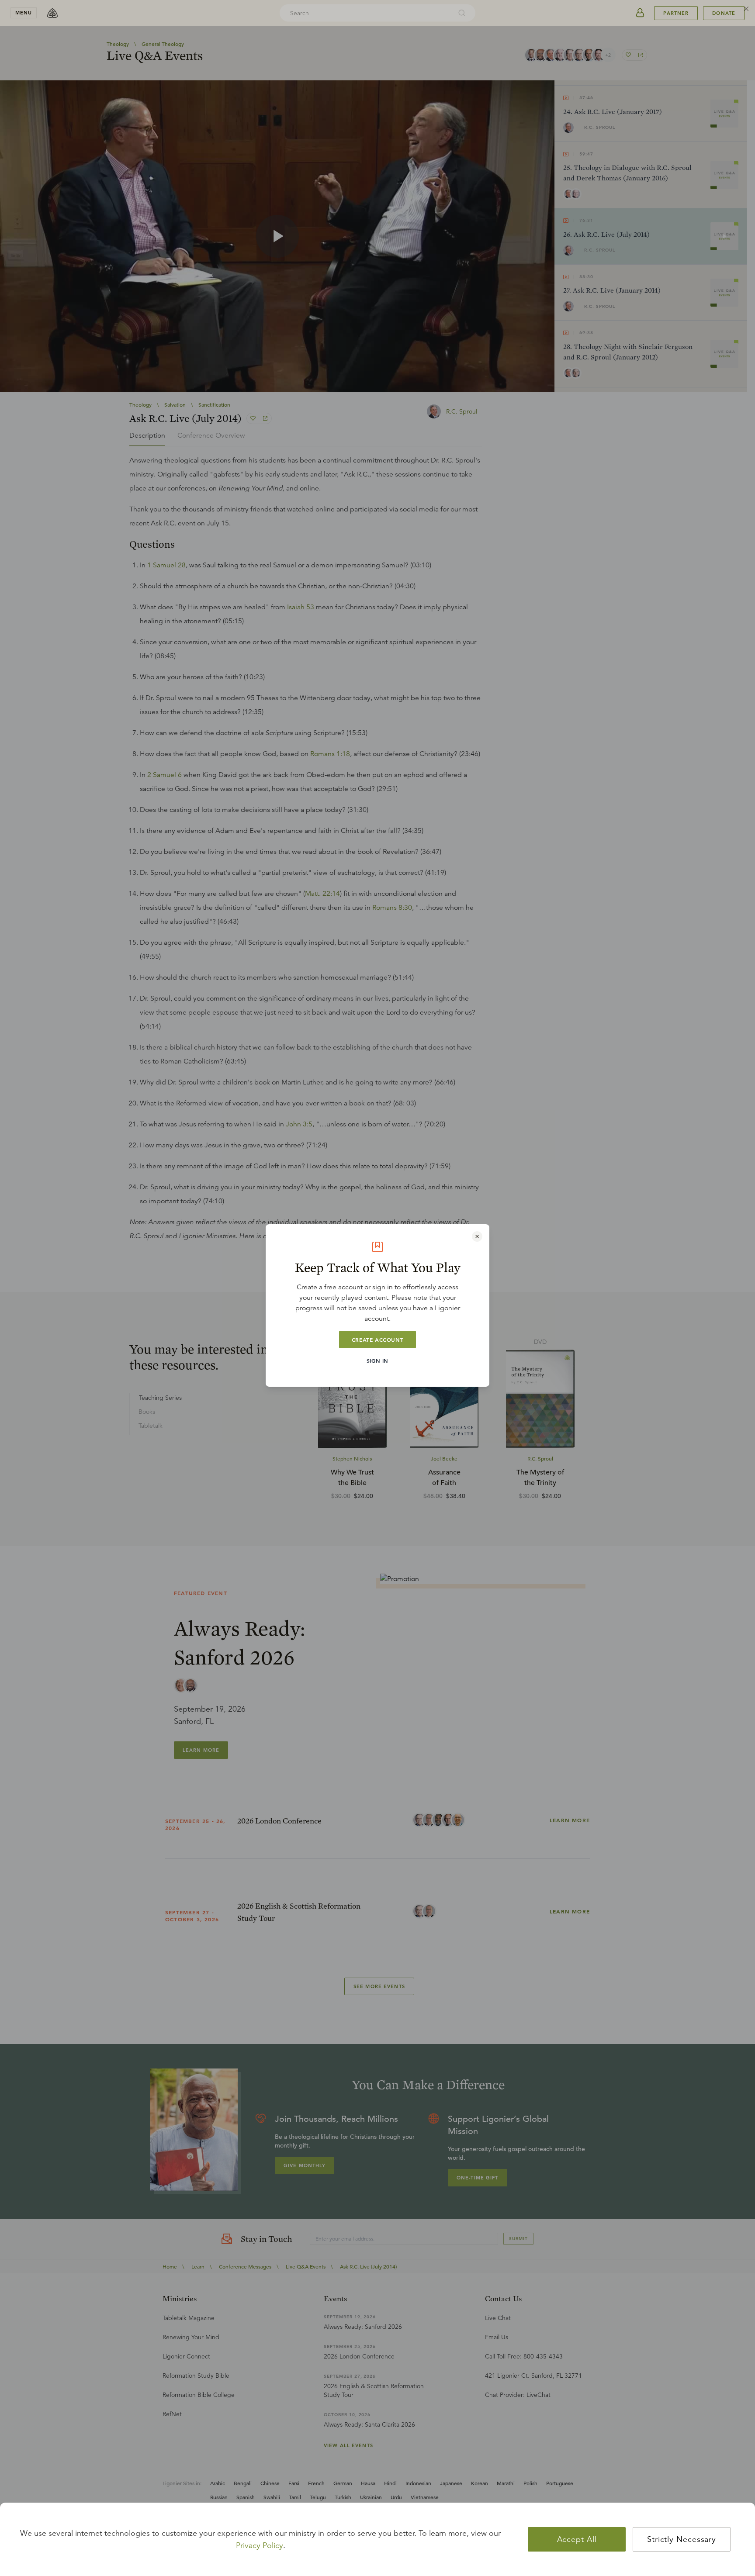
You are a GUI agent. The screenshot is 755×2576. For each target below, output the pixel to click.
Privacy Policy (260, 2545)
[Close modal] (477, 1236)
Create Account (377, 1340)
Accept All (577, 2539)
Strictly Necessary (682, 2539)
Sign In (377, 1361)
